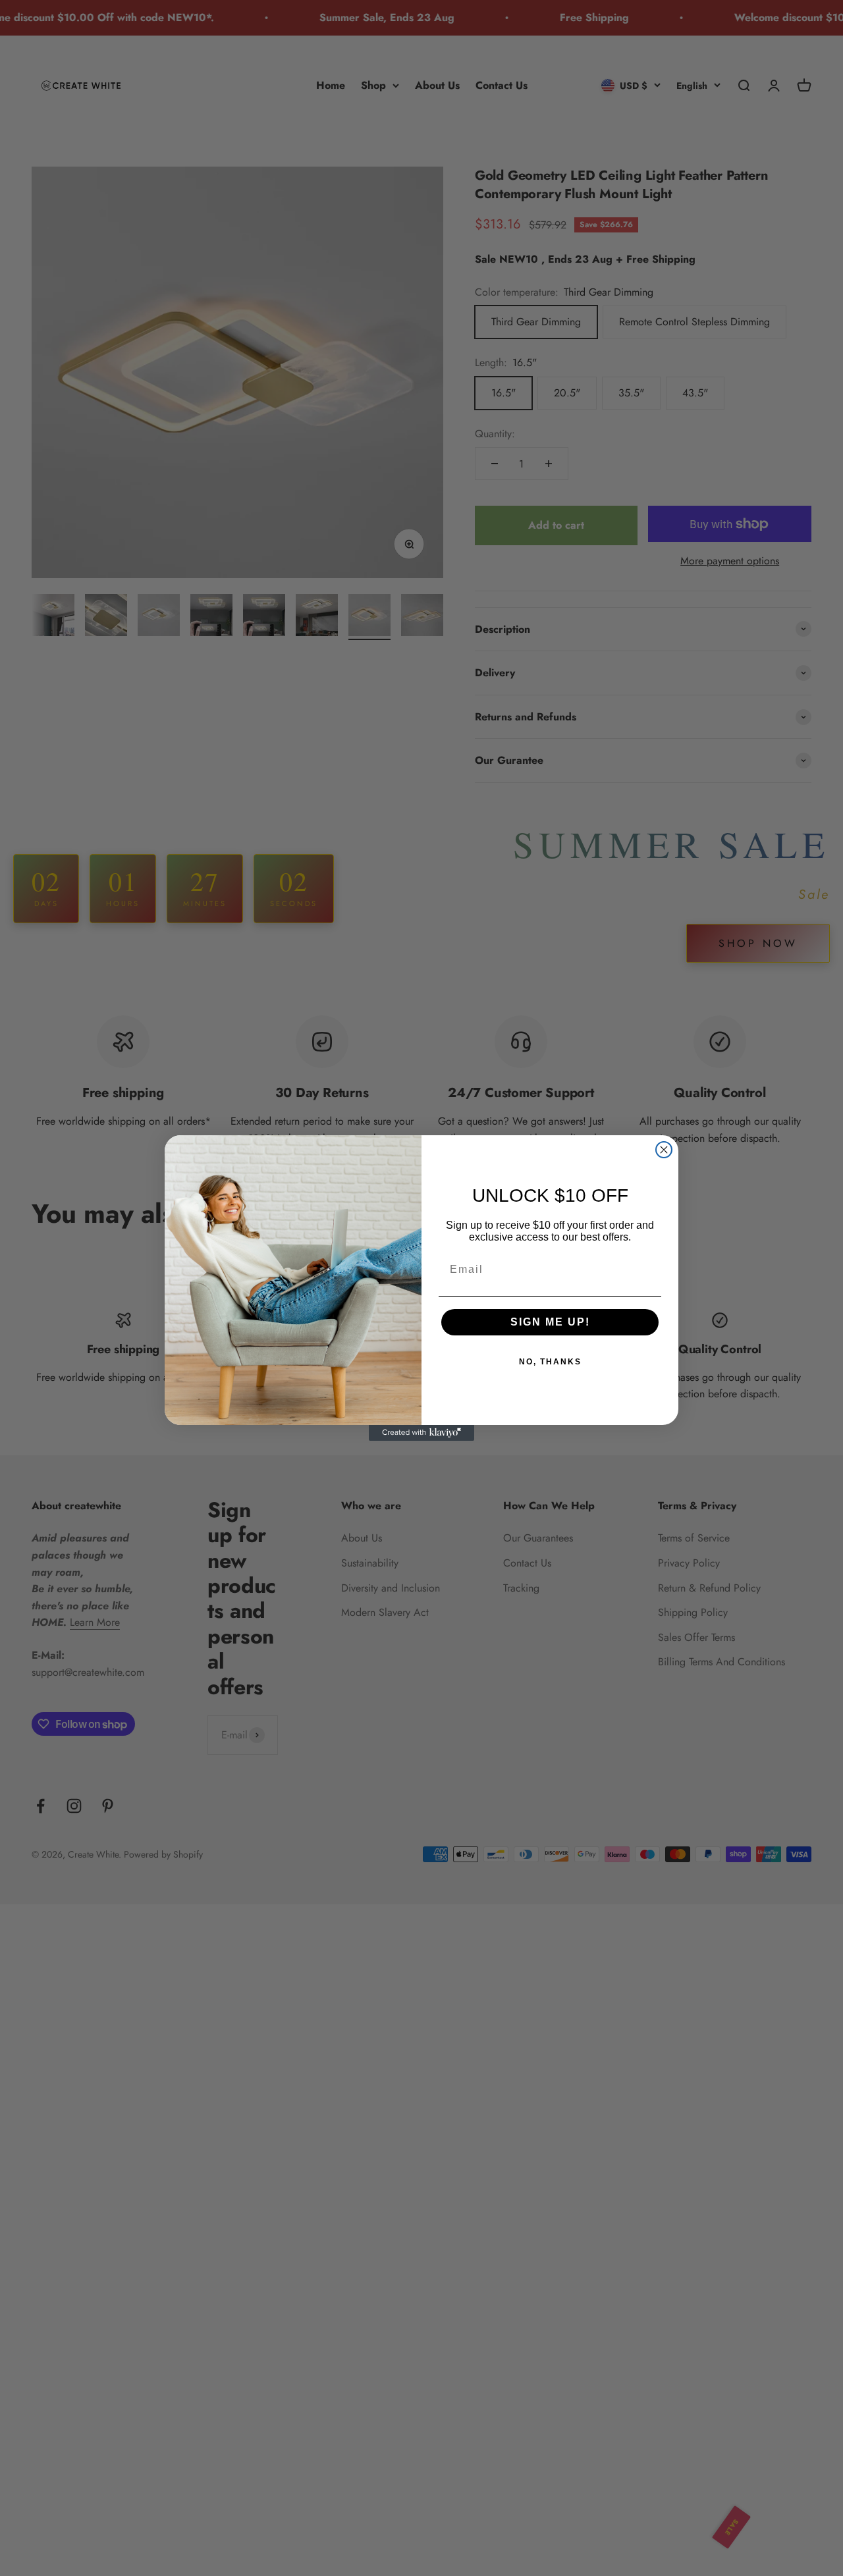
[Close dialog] (664, 1150)
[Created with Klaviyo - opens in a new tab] (421, 1433)
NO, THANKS (550, 1362)
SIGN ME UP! (550, 1322)
